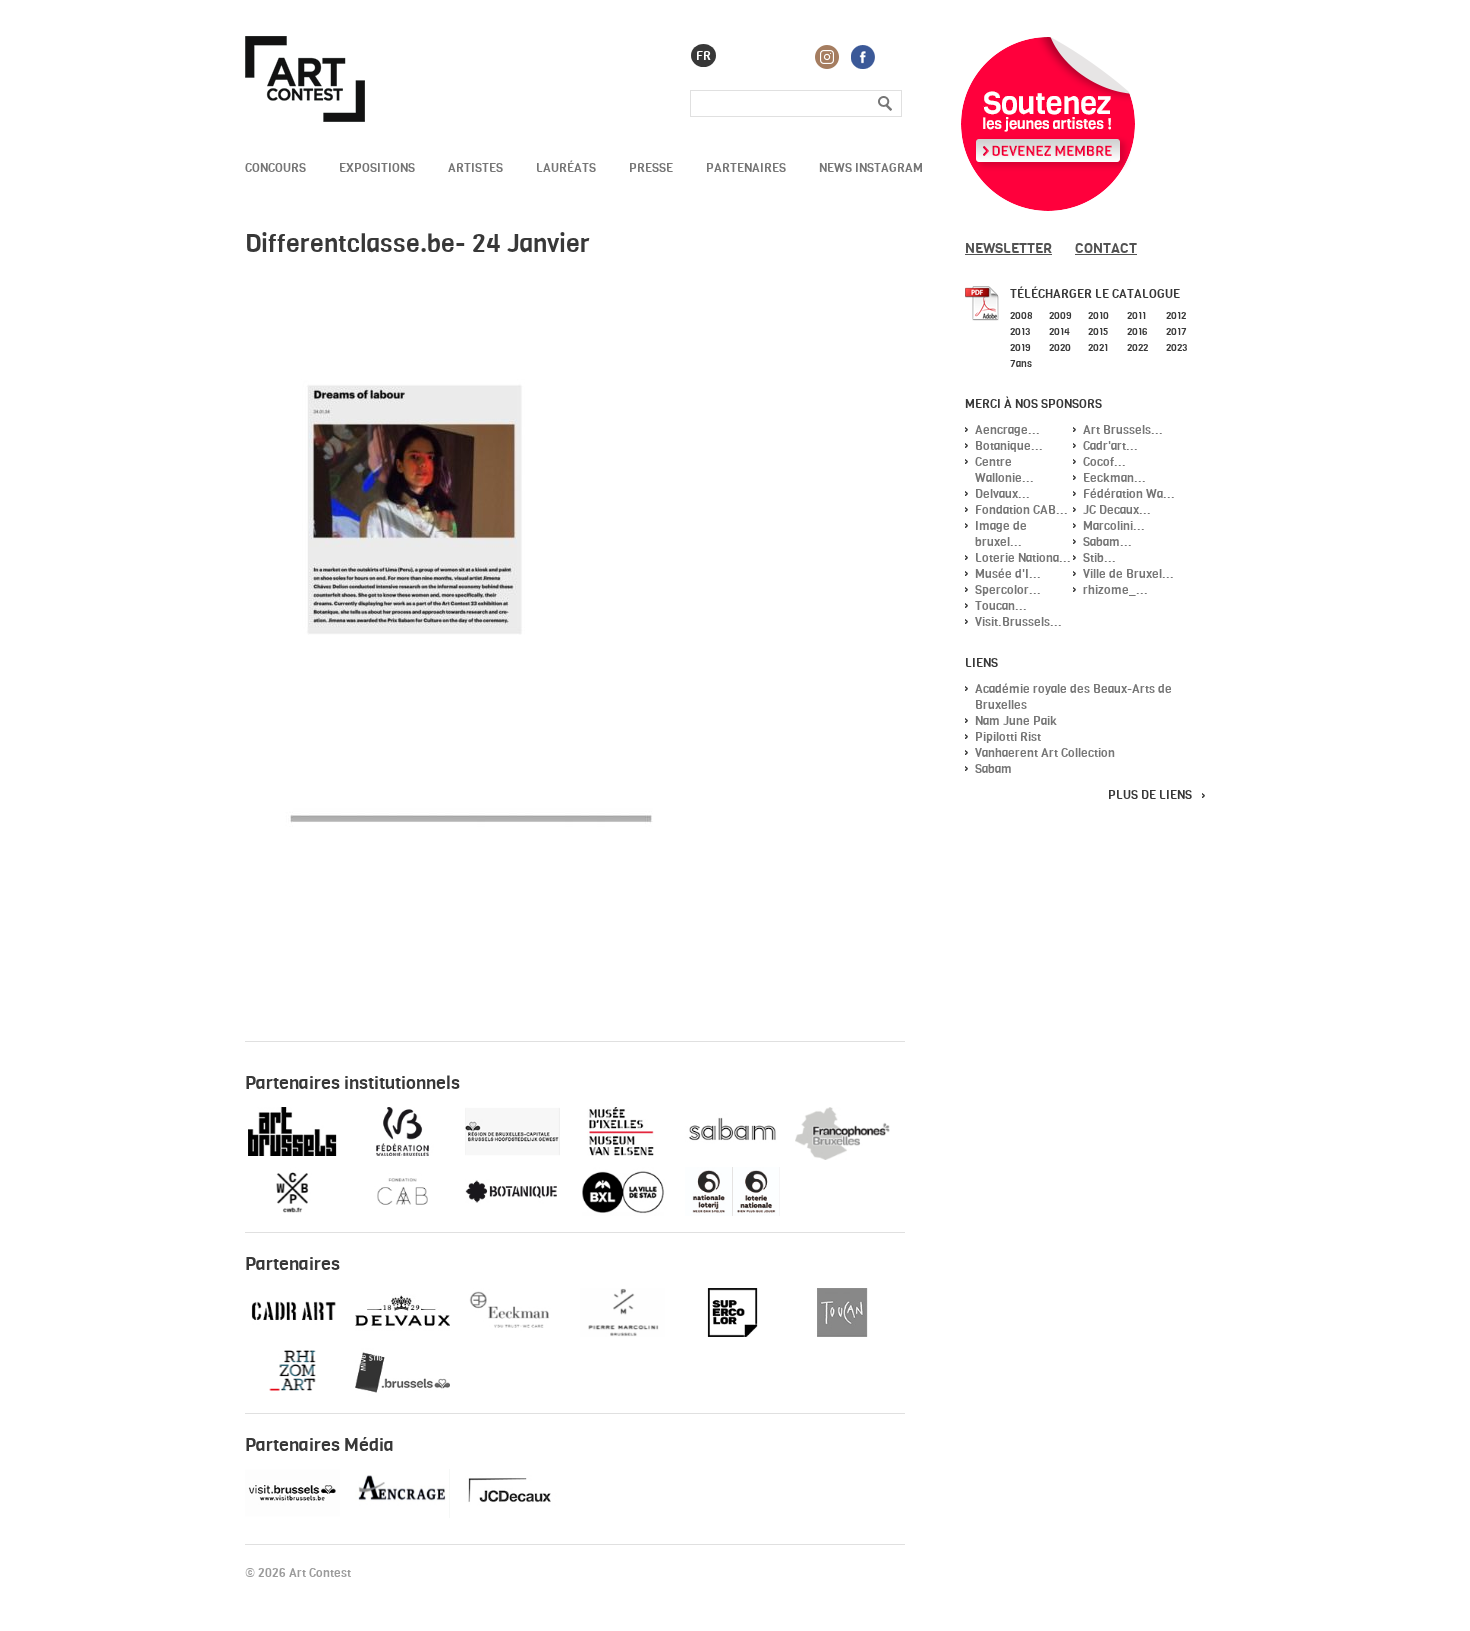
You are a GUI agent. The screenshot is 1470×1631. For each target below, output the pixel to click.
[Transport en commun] (402, 1392)
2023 (1176, 347)
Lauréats (566, 167)
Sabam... (1107, 541)
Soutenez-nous (1048, 124)
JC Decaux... (1117, 509)
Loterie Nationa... (1023, 557)
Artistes (475, 167)
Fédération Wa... (1129, 493)
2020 (1060, 347)
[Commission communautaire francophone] (842, 1155)
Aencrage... (1007, 429)
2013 (1020, 331)
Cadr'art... (1110, 445)
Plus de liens (1150, 794)
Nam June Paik (1016, 720)
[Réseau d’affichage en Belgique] (402, 1513)
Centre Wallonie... (1004, 469)
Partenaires (746, 167)
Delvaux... (1002, 493)
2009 (1060, 315)
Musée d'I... (1008, 573)
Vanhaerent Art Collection (1045, 752)
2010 (1098, 315)
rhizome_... (1115, 589)
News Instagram (871, 167)
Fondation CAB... (1021, 509)
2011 (1136, 315)
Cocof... (1104, 461)
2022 (1137, 347)
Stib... (1099, 557)
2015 (1098, 331)
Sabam (993, 768)
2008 (1021, 315)
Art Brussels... (1123, 429)
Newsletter (1008, 247)
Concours (275, 167)
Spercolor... (1008, 589)
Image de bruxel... (1001, 533)
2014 (1059, 331)
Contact (1106, 247)
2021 (1098, 347)
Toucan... (1001, 605)
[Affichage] (512, 1513)
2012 (1176, 315)
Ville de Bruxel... (1128, 573)
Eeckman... (1114, 477)
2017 (1176, 331)
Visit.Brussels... (1018, 621)
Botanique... (1009, 445)
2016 (1137, 331)
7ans (1021, 363)
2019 (1020, 347)
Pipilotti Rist (1008, 736)
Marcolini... (1114, 525)
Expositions (377, 167)
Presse (651, 167)
